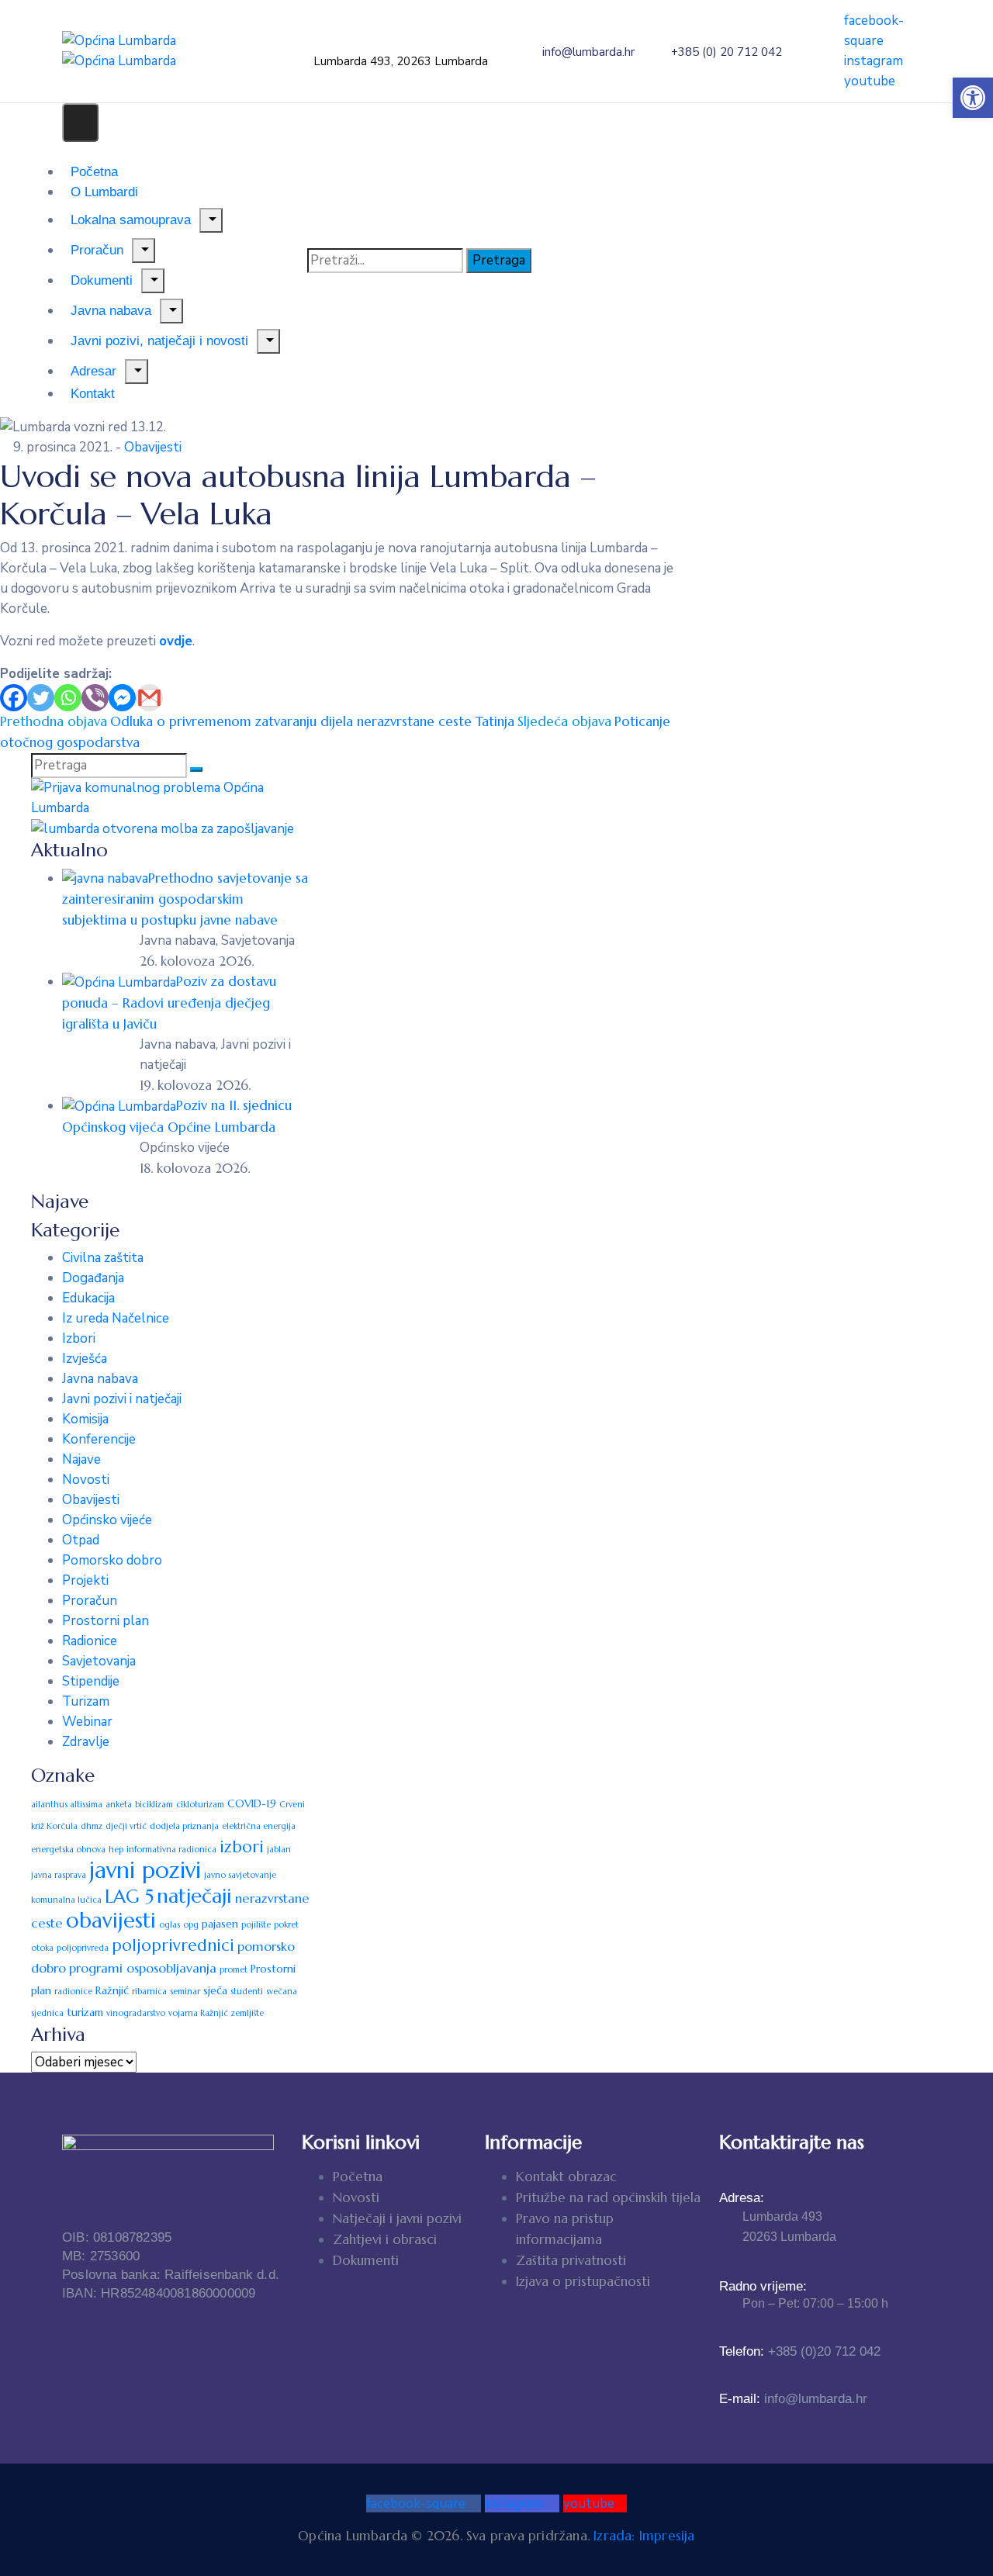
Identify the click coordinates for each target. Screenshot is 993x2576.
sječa (215, 1990)
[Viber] (95, 698)
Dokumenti (366, 2260)
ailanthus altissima (67, 1805)
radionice (73, 1992)
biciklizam (154, 1805)
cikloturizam (200, 1805)
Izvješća (85, 1359)
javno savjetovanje (240, 1875)
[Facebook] (14, 698)
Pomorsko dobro (112, 1560)
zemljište (247, 2013)
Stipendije (91, 1681)
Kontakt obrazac (566, 2177)
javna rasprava (59, 1875)
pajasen (220, 1924)
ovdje (176, 641)
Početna (358, 2177)
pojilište (256, 1925)
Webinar (87, 1722)
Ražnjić (112, 1990)
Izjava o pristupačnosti (583, 2281)
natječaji (194, 1896)
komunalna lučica (66, 1900)
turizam (85, 2012)
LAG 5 (129, 1897)
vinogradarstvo (136, 2013)
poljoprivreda (83, 1948)
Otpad (81, 1540)
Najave (81, 1459)
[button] (973, 98)
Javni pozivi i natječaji (122, 1399)
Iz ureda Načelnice (116, 1318)
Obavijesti (153, 447)
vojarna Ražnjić (198, 2013)
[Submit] (196, 769)
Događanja (93, 1278)
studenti (247, 1992)
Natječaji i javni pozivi (397, 2218)
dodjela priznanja (184, 1826)
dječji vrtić (126, 1826)
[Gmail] (149, 698)
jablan (279, 1850)
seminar (185, 1992)
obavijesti (111, 1921)
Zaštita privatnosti (571, 2260)
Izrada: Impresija (644, 2536)
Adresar (93, 371)
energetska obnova (68, 1850)
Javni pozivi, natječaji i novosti (159, 341)
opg (191, 1925)
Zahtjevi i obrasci (385, 2239)
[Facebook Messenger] (122, 698)
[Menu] (211, 220)
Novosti (86, 1480)
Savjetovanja (99, 1661)
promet (234, 1970)
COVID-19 (252, 1803)
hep (116, 1850)
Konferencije (99, 1439)
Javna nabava (100, 1379)
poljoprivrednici (173, 1945)
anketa (119, 1805)
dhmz (92, 1826)
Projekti (85, 1580)
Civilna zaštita (103, 1258)
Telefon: (800, 2351)
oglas (170, 1925)
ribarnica (149, 1992)
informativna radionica (171, 1850)
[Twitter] (41, 698)
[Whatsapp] (68, 698)
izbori (242, 1847)
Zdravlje (86, 1742)
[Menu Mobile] (80, 123)
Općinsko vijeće (107, 1520)
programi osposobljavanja (143, 1968)
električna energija (259, 1826)
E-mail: (793, 2399)
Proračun (90, 1601)
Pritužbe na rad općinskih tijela (608, 2197)
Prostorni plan (106, 1621)
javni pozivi (145, 1870)
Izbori (79, 1338)
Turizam (86, 1701)
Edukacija (88, 1298)
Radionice (90, 1641)
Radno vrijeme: (763, 2286)
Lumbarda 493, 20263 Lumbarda (401, 61)
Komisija (85, 1419)
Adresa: (742, 2198)
